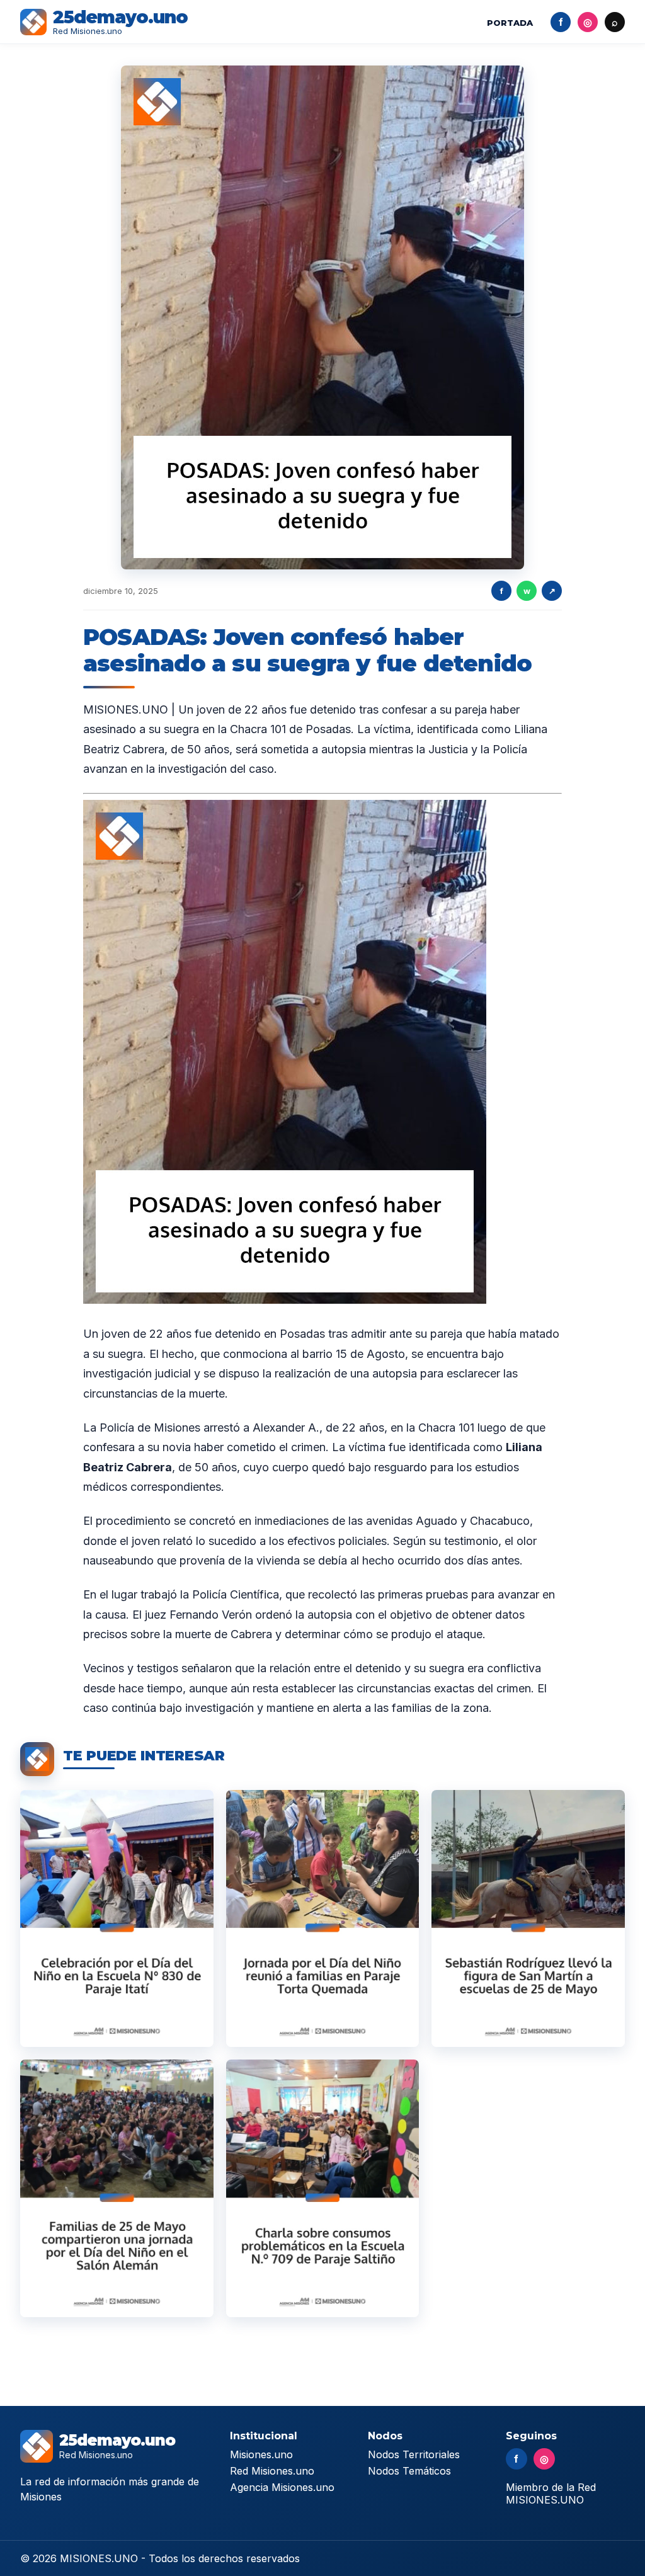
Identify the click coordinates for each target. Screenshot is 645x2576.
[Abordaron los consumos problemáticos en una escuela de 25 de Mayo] (323, 2188)
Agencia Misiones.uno (282, 2487)
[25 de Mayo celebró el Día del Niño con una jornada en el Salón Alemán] (117, 2188)
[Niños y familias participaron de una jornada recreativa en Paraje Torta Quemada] (323, 1919)
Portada (510, 23)
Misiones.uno (261, 2454)
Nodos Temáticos (409, 2471)
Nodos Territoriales (414, 2454)
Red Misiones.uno (272, 2471)
